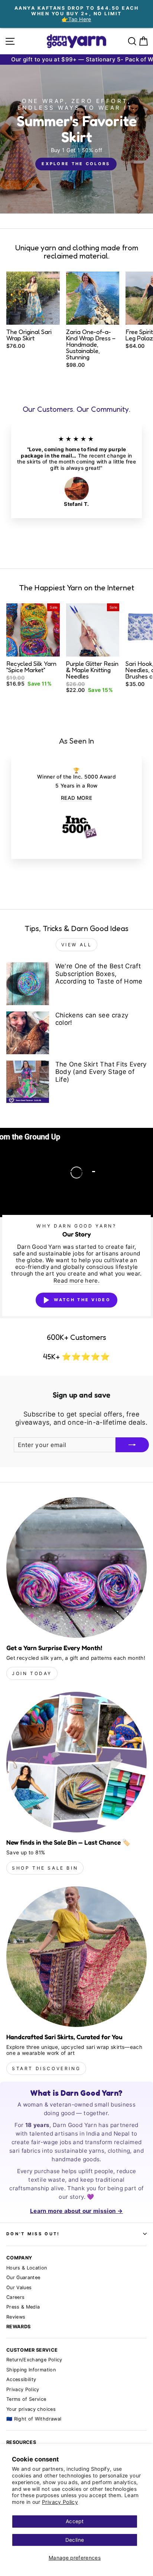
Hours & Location (27, 2268)
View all (77, 945)
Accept (75, 2521)
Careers (15, 2297)
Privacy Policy (60, 2502)
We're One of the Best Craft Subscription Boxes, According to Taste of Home (99, 974)
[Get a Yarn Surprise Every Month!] (76, 1568)
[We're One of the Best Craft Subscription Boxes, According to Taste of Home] (28, 984)
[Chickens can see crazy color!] (28, 1033)
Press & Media (23, 2307)
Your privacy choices (31, 2409)
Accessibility (21, 2379)
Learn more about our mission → (76, 2211)
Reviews (16, 2317)
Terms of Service (26, 2399)
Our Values (19, 2288)
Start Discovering (46, 2068)
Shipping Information (31, 2370)
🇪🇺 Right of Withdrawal (34, 2419)
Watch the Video (82, 1300)
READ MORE (76, 798)
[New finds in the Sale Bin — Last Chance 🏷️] (76, 1762)
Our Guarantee (23, 2277)
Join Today (32, 1673)
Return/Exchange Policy (34, 2360)
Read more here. (76, 1281)
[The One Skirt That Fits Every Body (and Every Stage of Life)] (28, 1082)
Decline (75, 2540)
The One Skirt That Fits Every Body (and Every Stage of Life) (101, 1072)
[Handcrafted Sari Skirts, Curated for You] (76, 1957)
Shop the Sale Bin (45, 1868)
